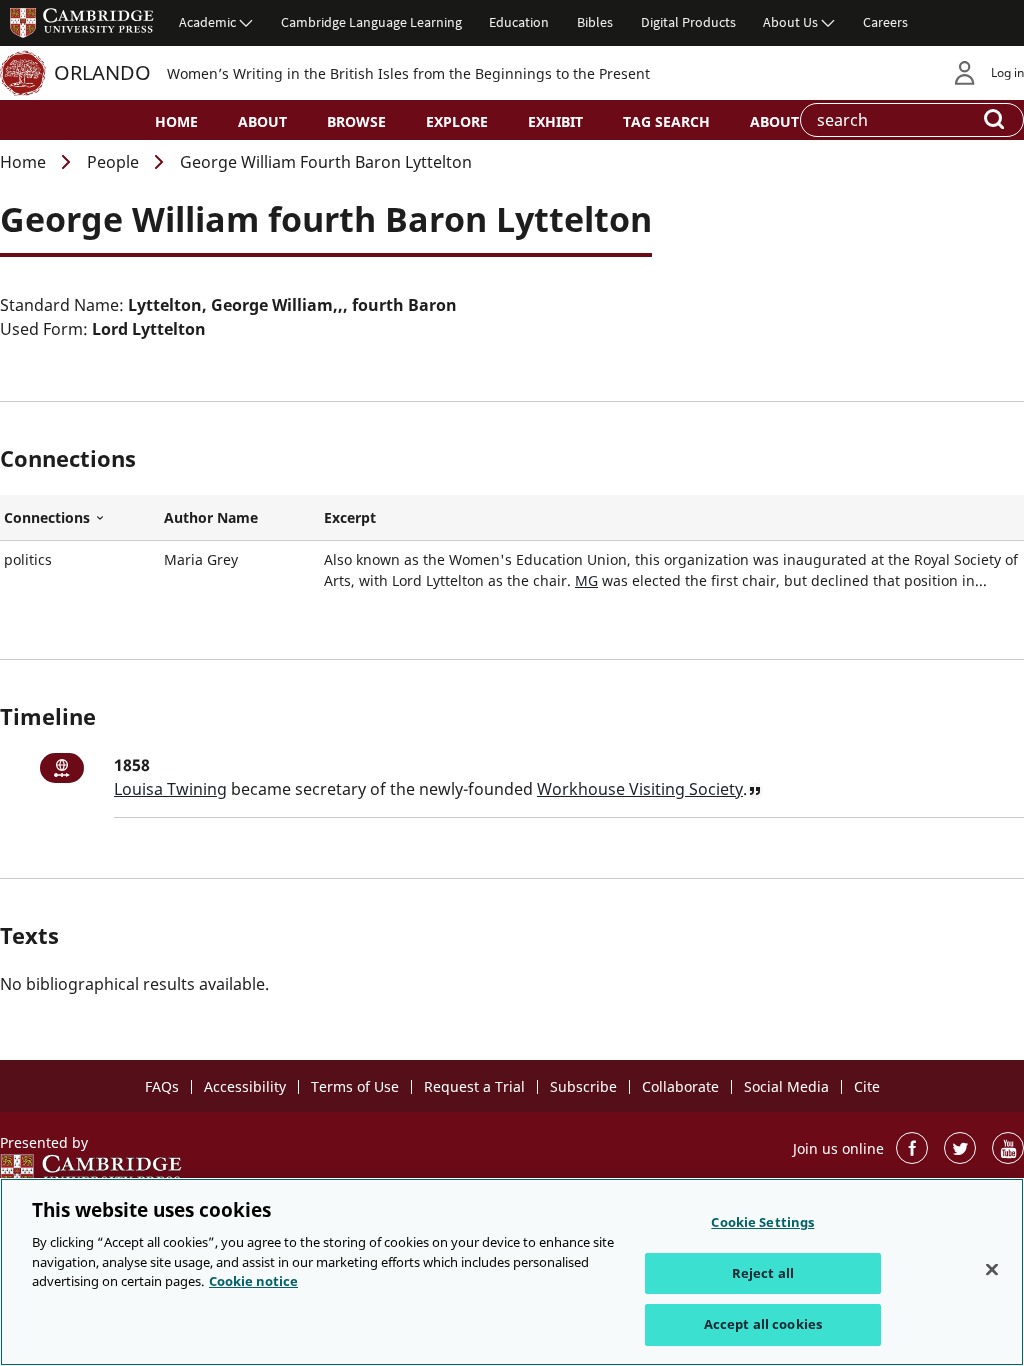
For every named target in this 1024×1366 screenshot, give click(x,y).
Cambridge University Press (82, 22)
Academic (207, 22)
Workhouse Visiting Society (640, 789)
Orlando (102, 72)
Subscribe (583, 1086)
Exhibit (555, 121)
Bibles (595, 22)
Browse (356, 121)
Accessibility (245, 1086)
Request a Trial (474, 1086)
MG (586, 580)
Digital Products (688, 22)
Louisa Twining (170, 789)
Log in (1007, 72)
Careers (885, 22)
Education (519, 22)
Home (176, 121)
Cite (867, 1086)
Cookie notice (253, 1281)
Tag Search (666, 121)
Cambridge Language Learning (371, 22)
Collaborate (680, 1086)
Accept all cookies (763, 1324)
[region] (512, 1272)
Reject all (763, 1273)
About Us (790, 22)
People (113, 162)
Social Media (786, 1086)
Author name (211, 517)
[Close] (992, 1270)
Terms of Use (355, 1086)
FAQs (162, 1086)
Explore (457, 121)
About (262, 121)
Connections (80, 518)
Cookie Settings (762, 1222)
